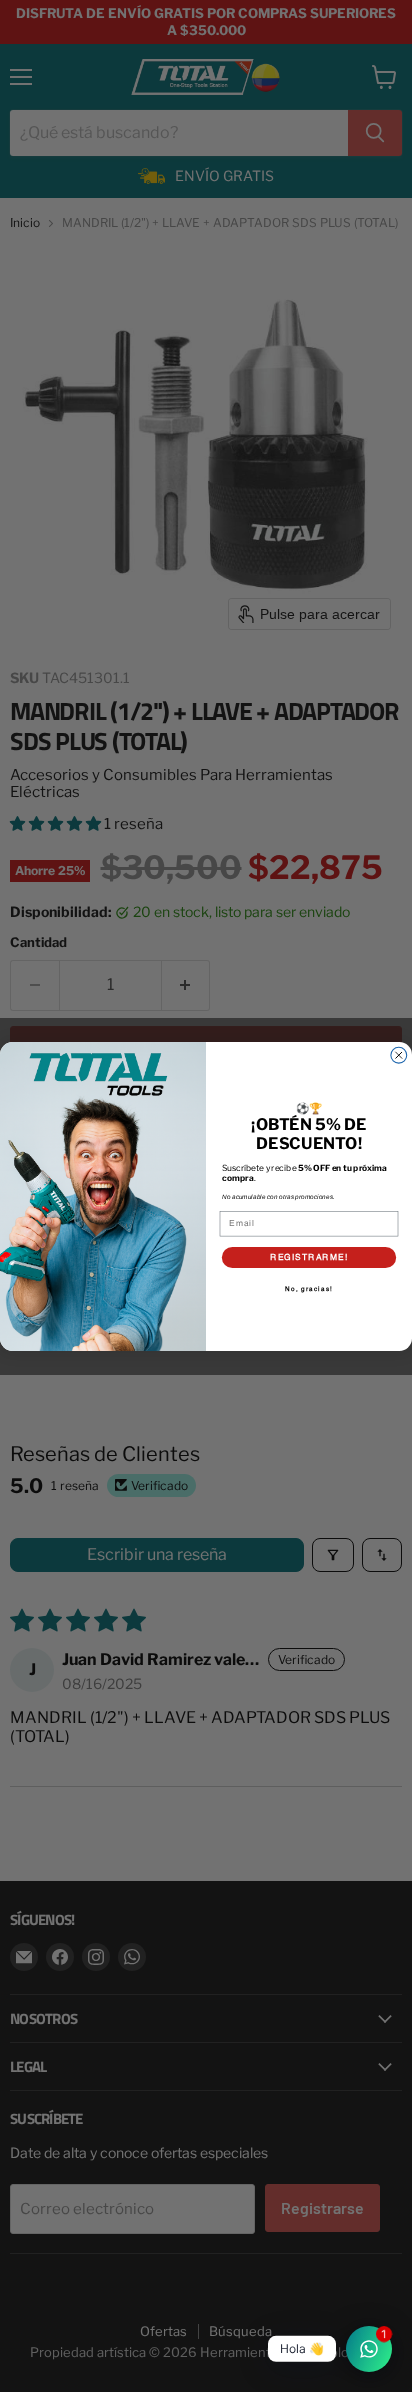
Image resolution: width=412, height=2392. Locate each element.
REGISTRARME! (309, 1256)
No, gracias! (308, 1288)
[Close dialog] (399, 1055)
